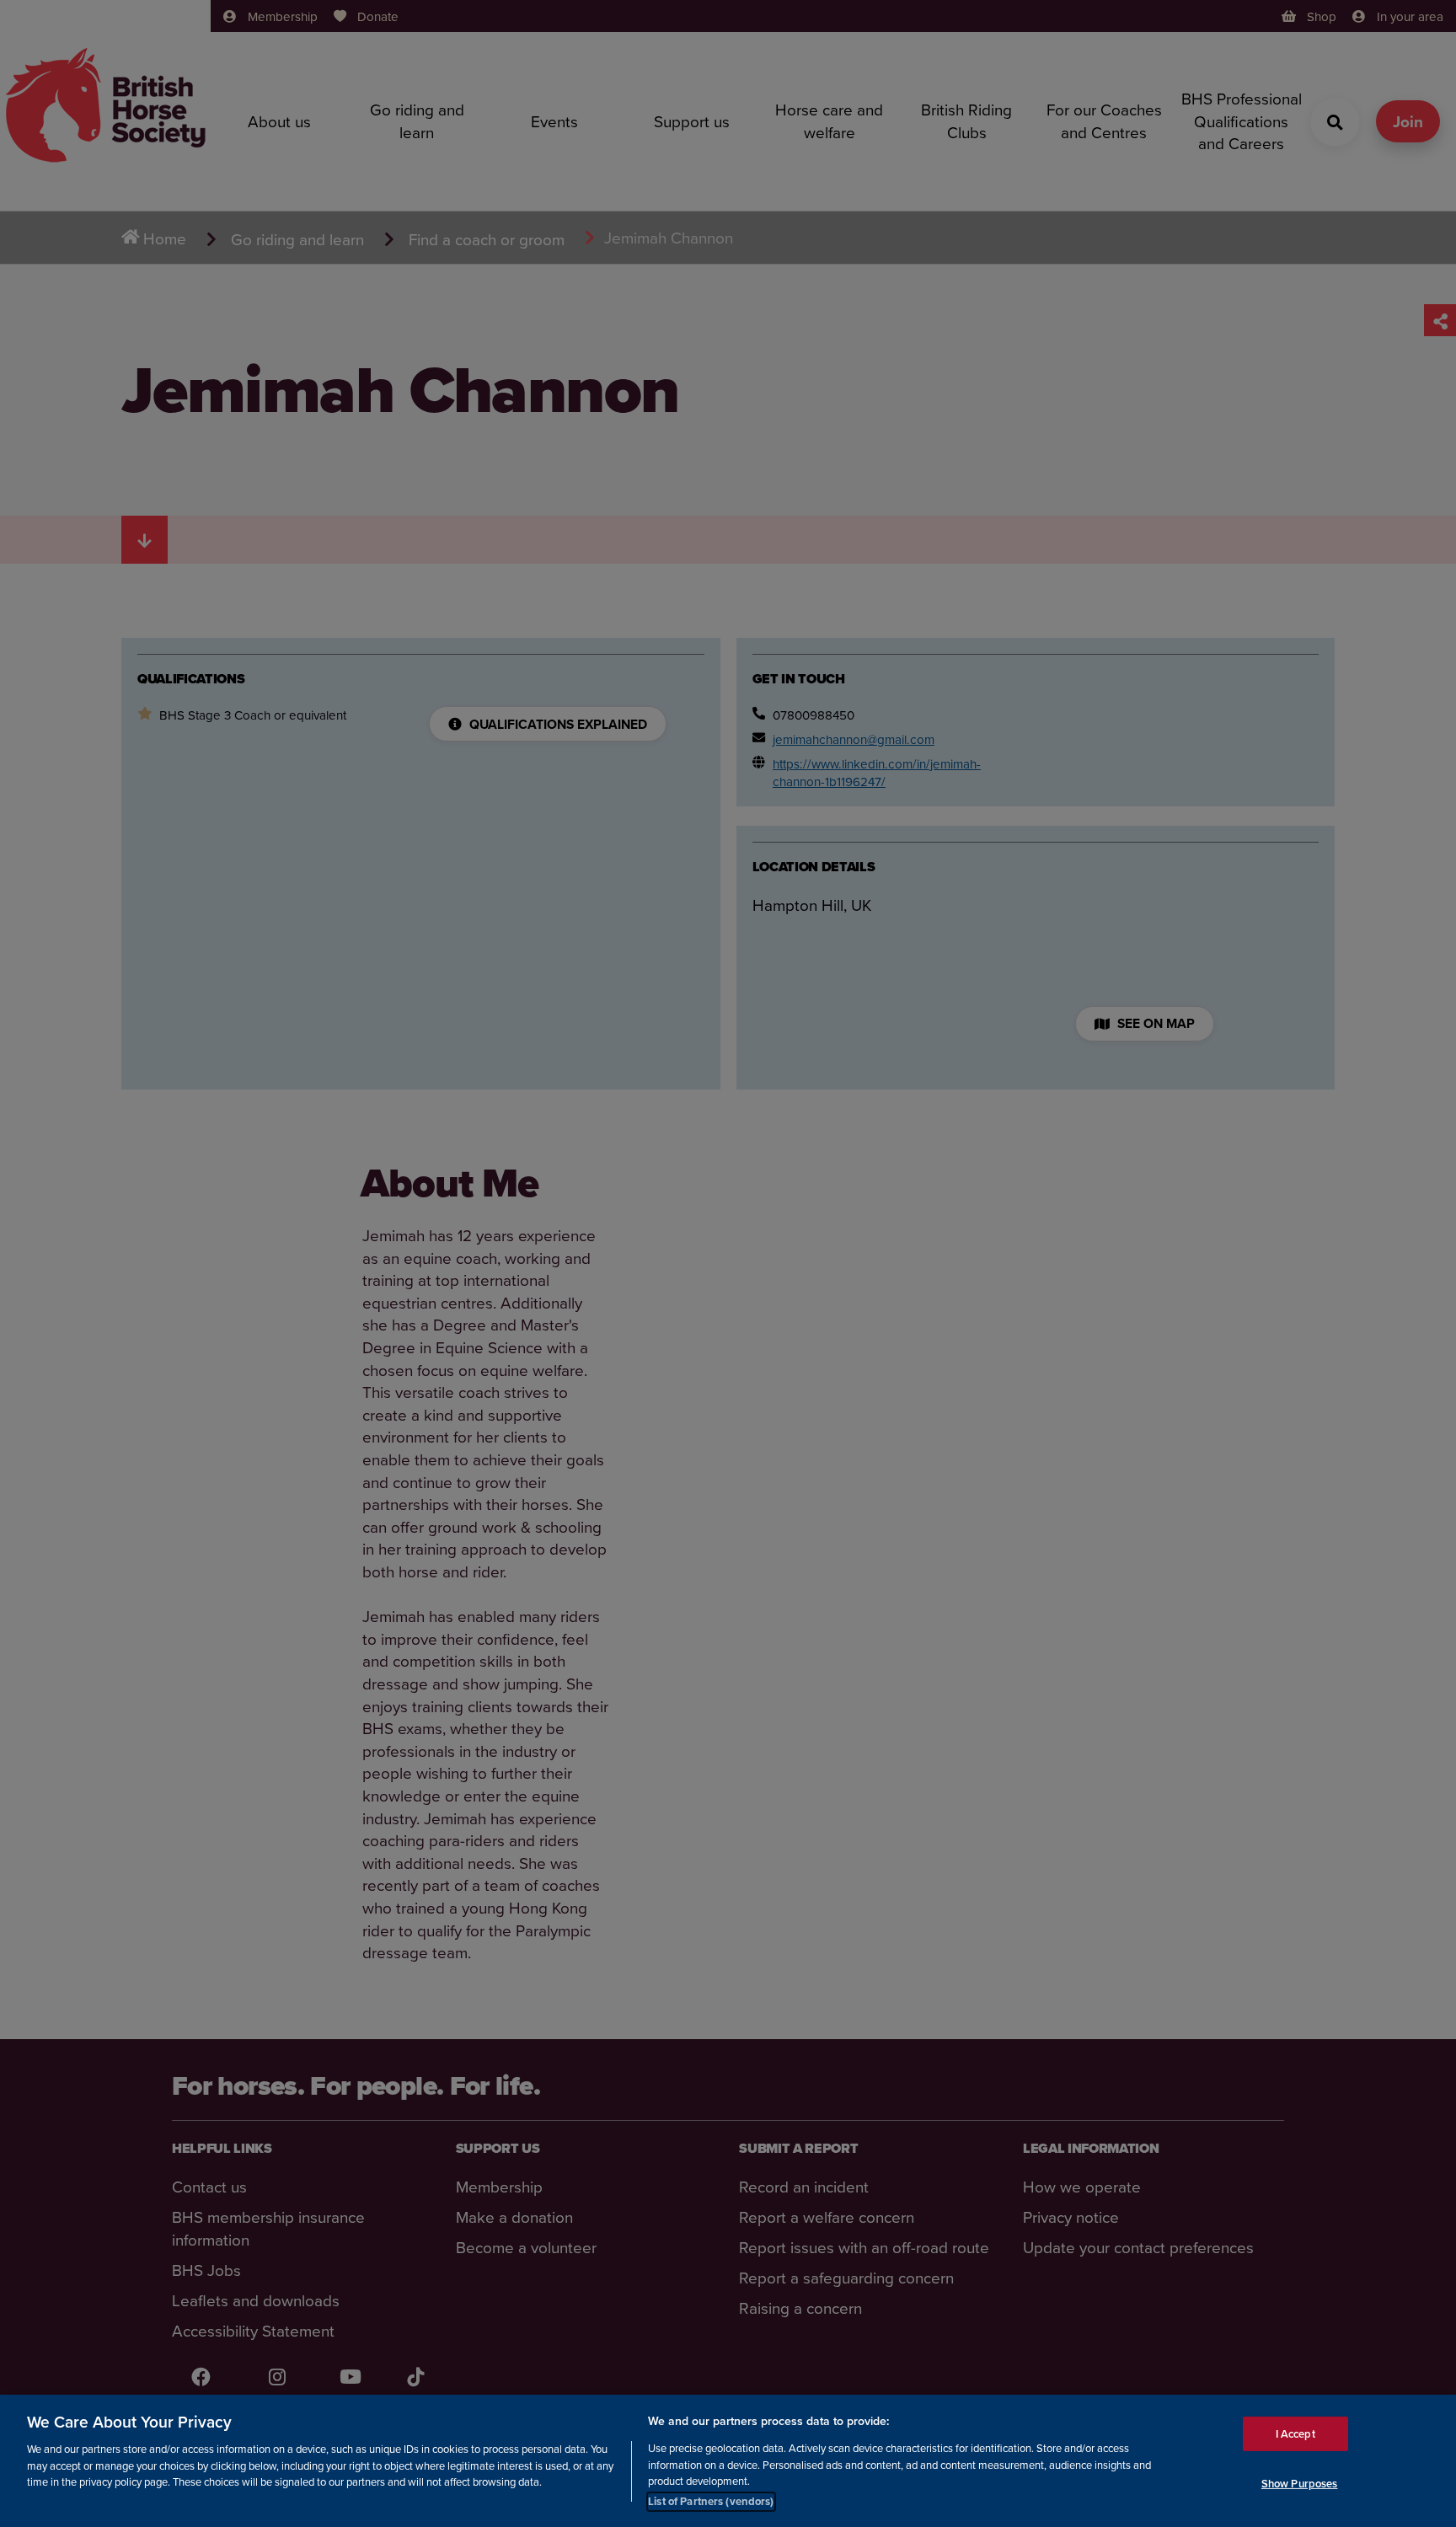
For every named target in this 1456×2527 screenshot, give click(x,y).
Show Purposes (1300, 2484)
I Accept (1295, 2433)
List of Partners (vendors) (711, 2501)
